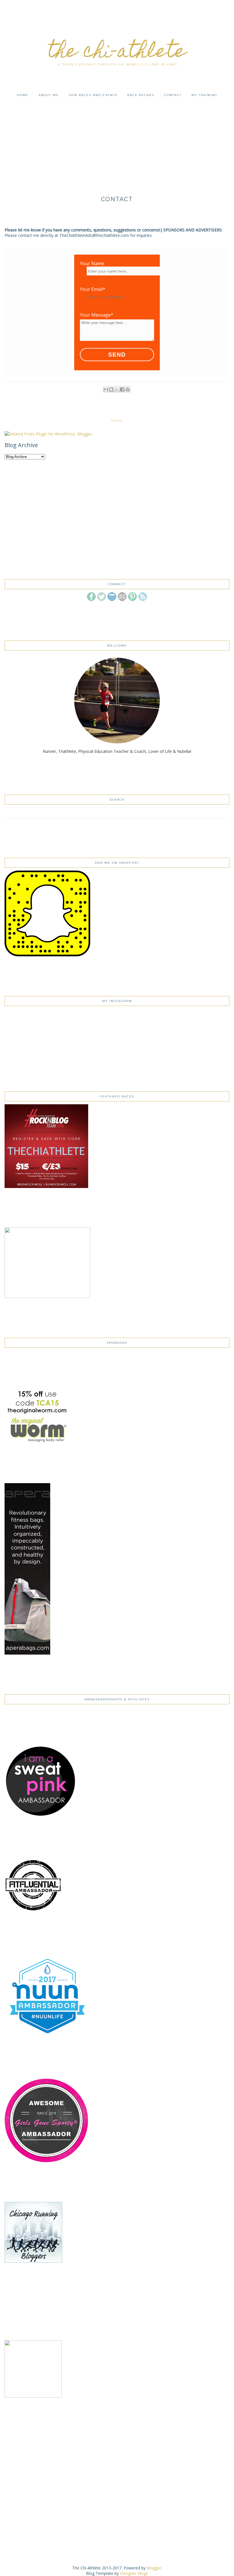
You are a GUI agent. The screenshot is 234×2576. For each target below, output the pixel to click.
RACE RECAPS (141, 95)
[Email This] (106, 389)
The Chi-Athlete (117, 53)
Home (117, 421)
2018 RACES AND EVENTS (93, 95)
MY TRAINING (204, 95)
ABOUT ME (49, 95)
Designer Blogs (134, 2573)
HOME (23, 95)
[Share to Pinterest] (128, 389)
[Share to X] (117, 389)
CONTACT (173, 95)
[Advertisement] (117, 140)
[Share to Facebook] (122, 389)
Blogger (154, 2568)
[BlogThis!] (111, 389)
